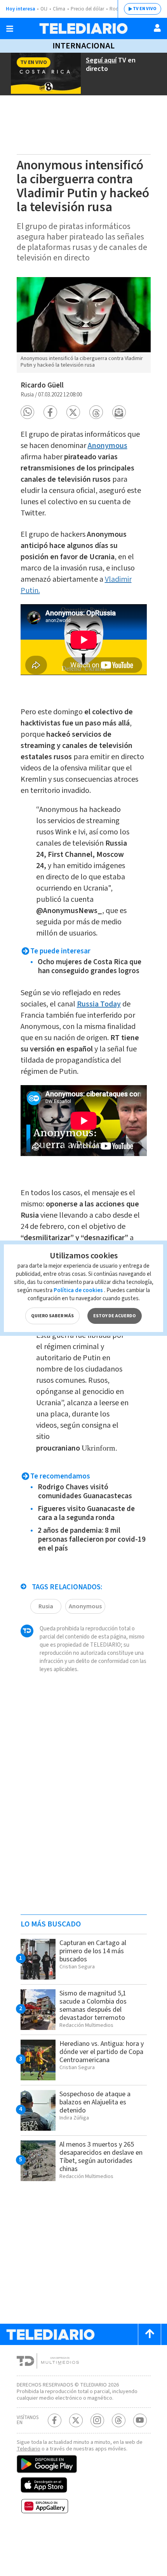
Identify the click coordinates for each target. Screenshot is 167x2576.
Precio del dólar (87, 9)
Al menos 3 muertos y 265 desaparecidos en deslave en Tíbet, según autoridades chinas (101, 2157)
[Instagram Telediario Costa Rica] (97, 2420)
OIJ (44, 9)
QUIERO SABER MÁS (52, 1316)
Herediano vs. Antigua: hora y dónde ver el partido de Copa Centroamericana (102, 2052)
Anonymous (85, 1606)
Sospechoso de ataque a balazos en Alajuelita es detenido (95, 2102)
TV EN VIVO (145, 9)
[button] (27, 412)
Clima (59, 9)
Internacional (83, 46)
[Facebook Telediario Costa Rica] (55, 2420)
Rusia (46, 1606)
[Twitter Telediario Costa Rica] (76, 2420)
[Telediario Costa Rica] (83, 28)
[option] (84, 325)
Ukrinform (98, 1448)
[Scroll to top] (150, 2334)
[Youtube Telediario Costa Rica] (140, 2420)
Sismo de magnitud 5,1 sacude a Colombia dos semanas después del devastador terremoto (93, 2006)
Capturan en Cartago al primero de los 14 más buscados (93, 1951)
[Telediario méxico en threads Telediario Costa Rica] (119, 2420)
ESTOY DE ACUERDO (115, 1316)
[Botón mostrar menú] (10, 29)
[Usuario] (157, 28)
